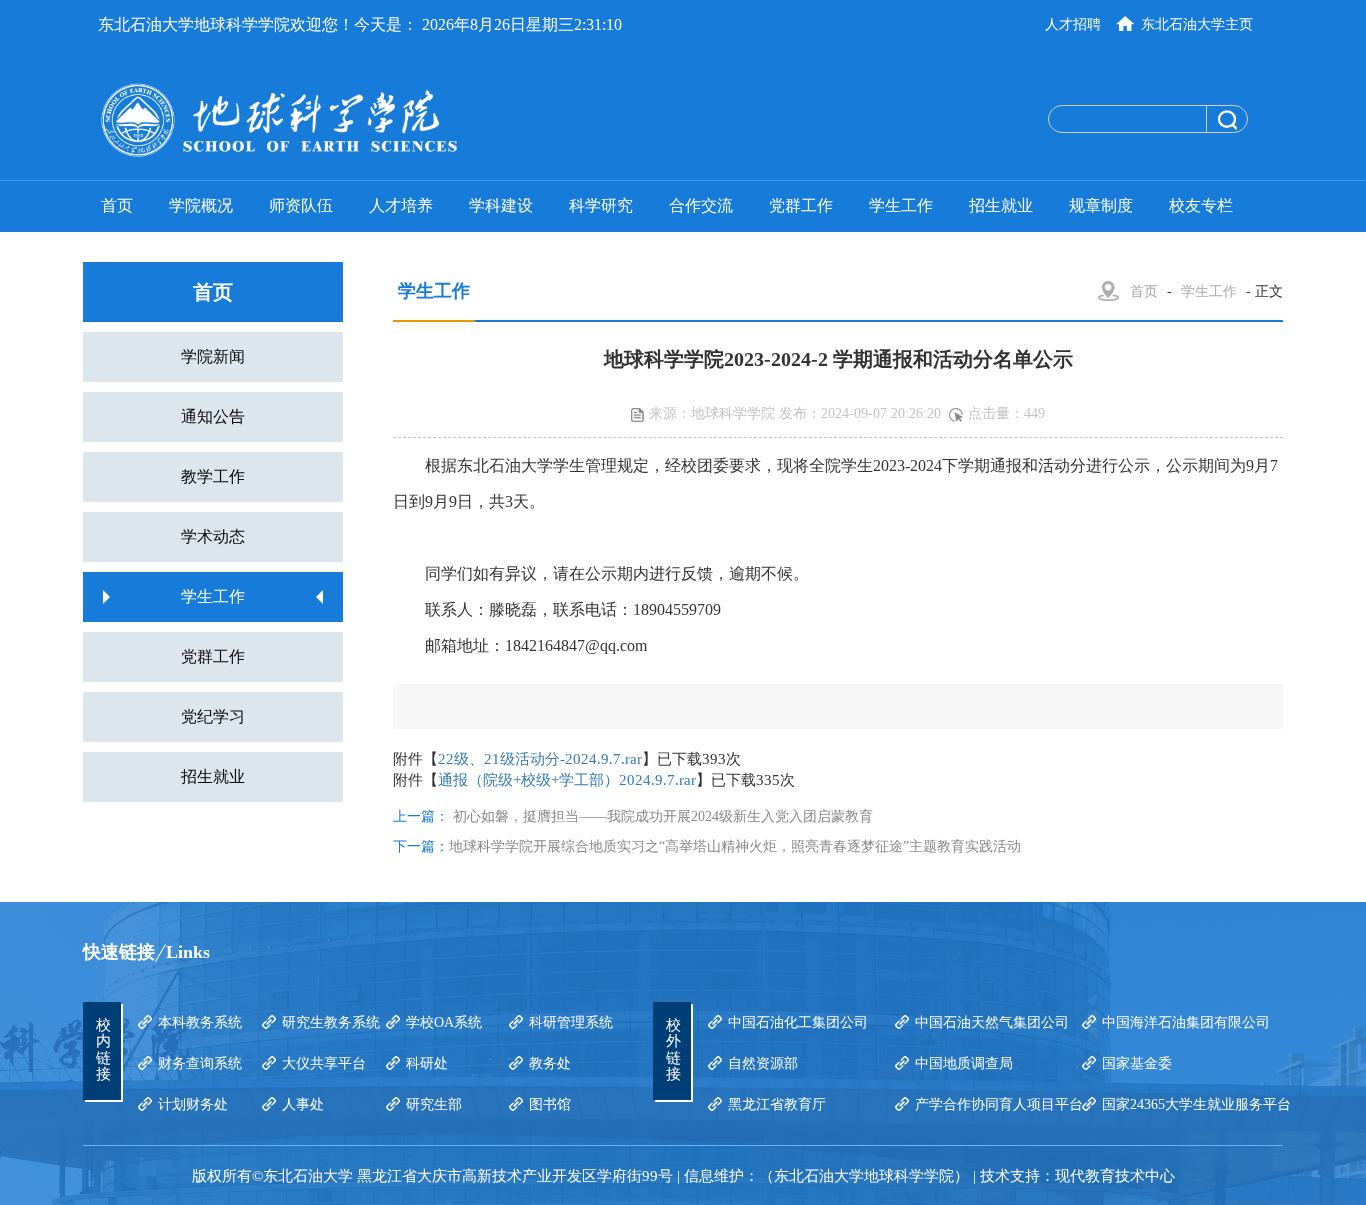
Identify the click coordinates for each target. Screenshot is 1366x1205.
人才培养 (401, 205)
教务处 (550, 1063)
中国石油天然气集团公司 (992, 1022)
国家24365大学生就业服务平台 (1196, 1104)
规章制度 (1101, 205)
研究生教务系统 (331, 1022)
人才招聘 (1073, 24)
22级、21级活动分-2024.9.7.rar (540, 759)
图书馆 (550, 1104)
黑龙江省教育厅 (777, 1104)
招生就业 (1001, 205)
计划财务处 (193, 1104)
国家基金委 (1137, 1063)
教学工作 (213, 476)
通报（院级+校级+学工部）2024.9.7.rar (567, 780)
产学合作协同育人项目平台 (999, 1104)
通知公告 (213, 416)
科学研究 (601, 205)
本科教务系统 (200, 1022)
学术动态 (213, 536)
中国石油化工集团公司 (798, 1022)
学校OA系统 (444, 1022)
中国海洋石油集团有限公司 (1186, 1022)
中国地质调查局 (964, 1063)
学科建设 (501, 205)
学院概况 (201, 205)
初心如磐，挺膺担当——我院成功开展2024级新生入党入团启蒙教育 (663, 816)
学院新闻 (213, 356)
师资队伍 (301, 205)
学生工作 (901, 205)
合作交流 (701, 205)
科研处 (427, 1063)
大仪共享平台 (324, 1063)
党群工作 (801, 205)
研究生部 (434, 1104)
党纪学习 (213, 716)
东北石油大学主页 (1197, 24)
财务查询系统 (200, 1063)
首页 (117, 205)
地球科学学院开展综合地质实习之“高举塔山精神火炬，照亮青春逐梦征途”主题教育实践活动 (735, 846)
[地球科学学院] (358, 120)
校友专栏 (1201, 205)
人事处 (303, 1104)
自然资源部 (763, 1063)
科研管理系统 (571, 1022)
